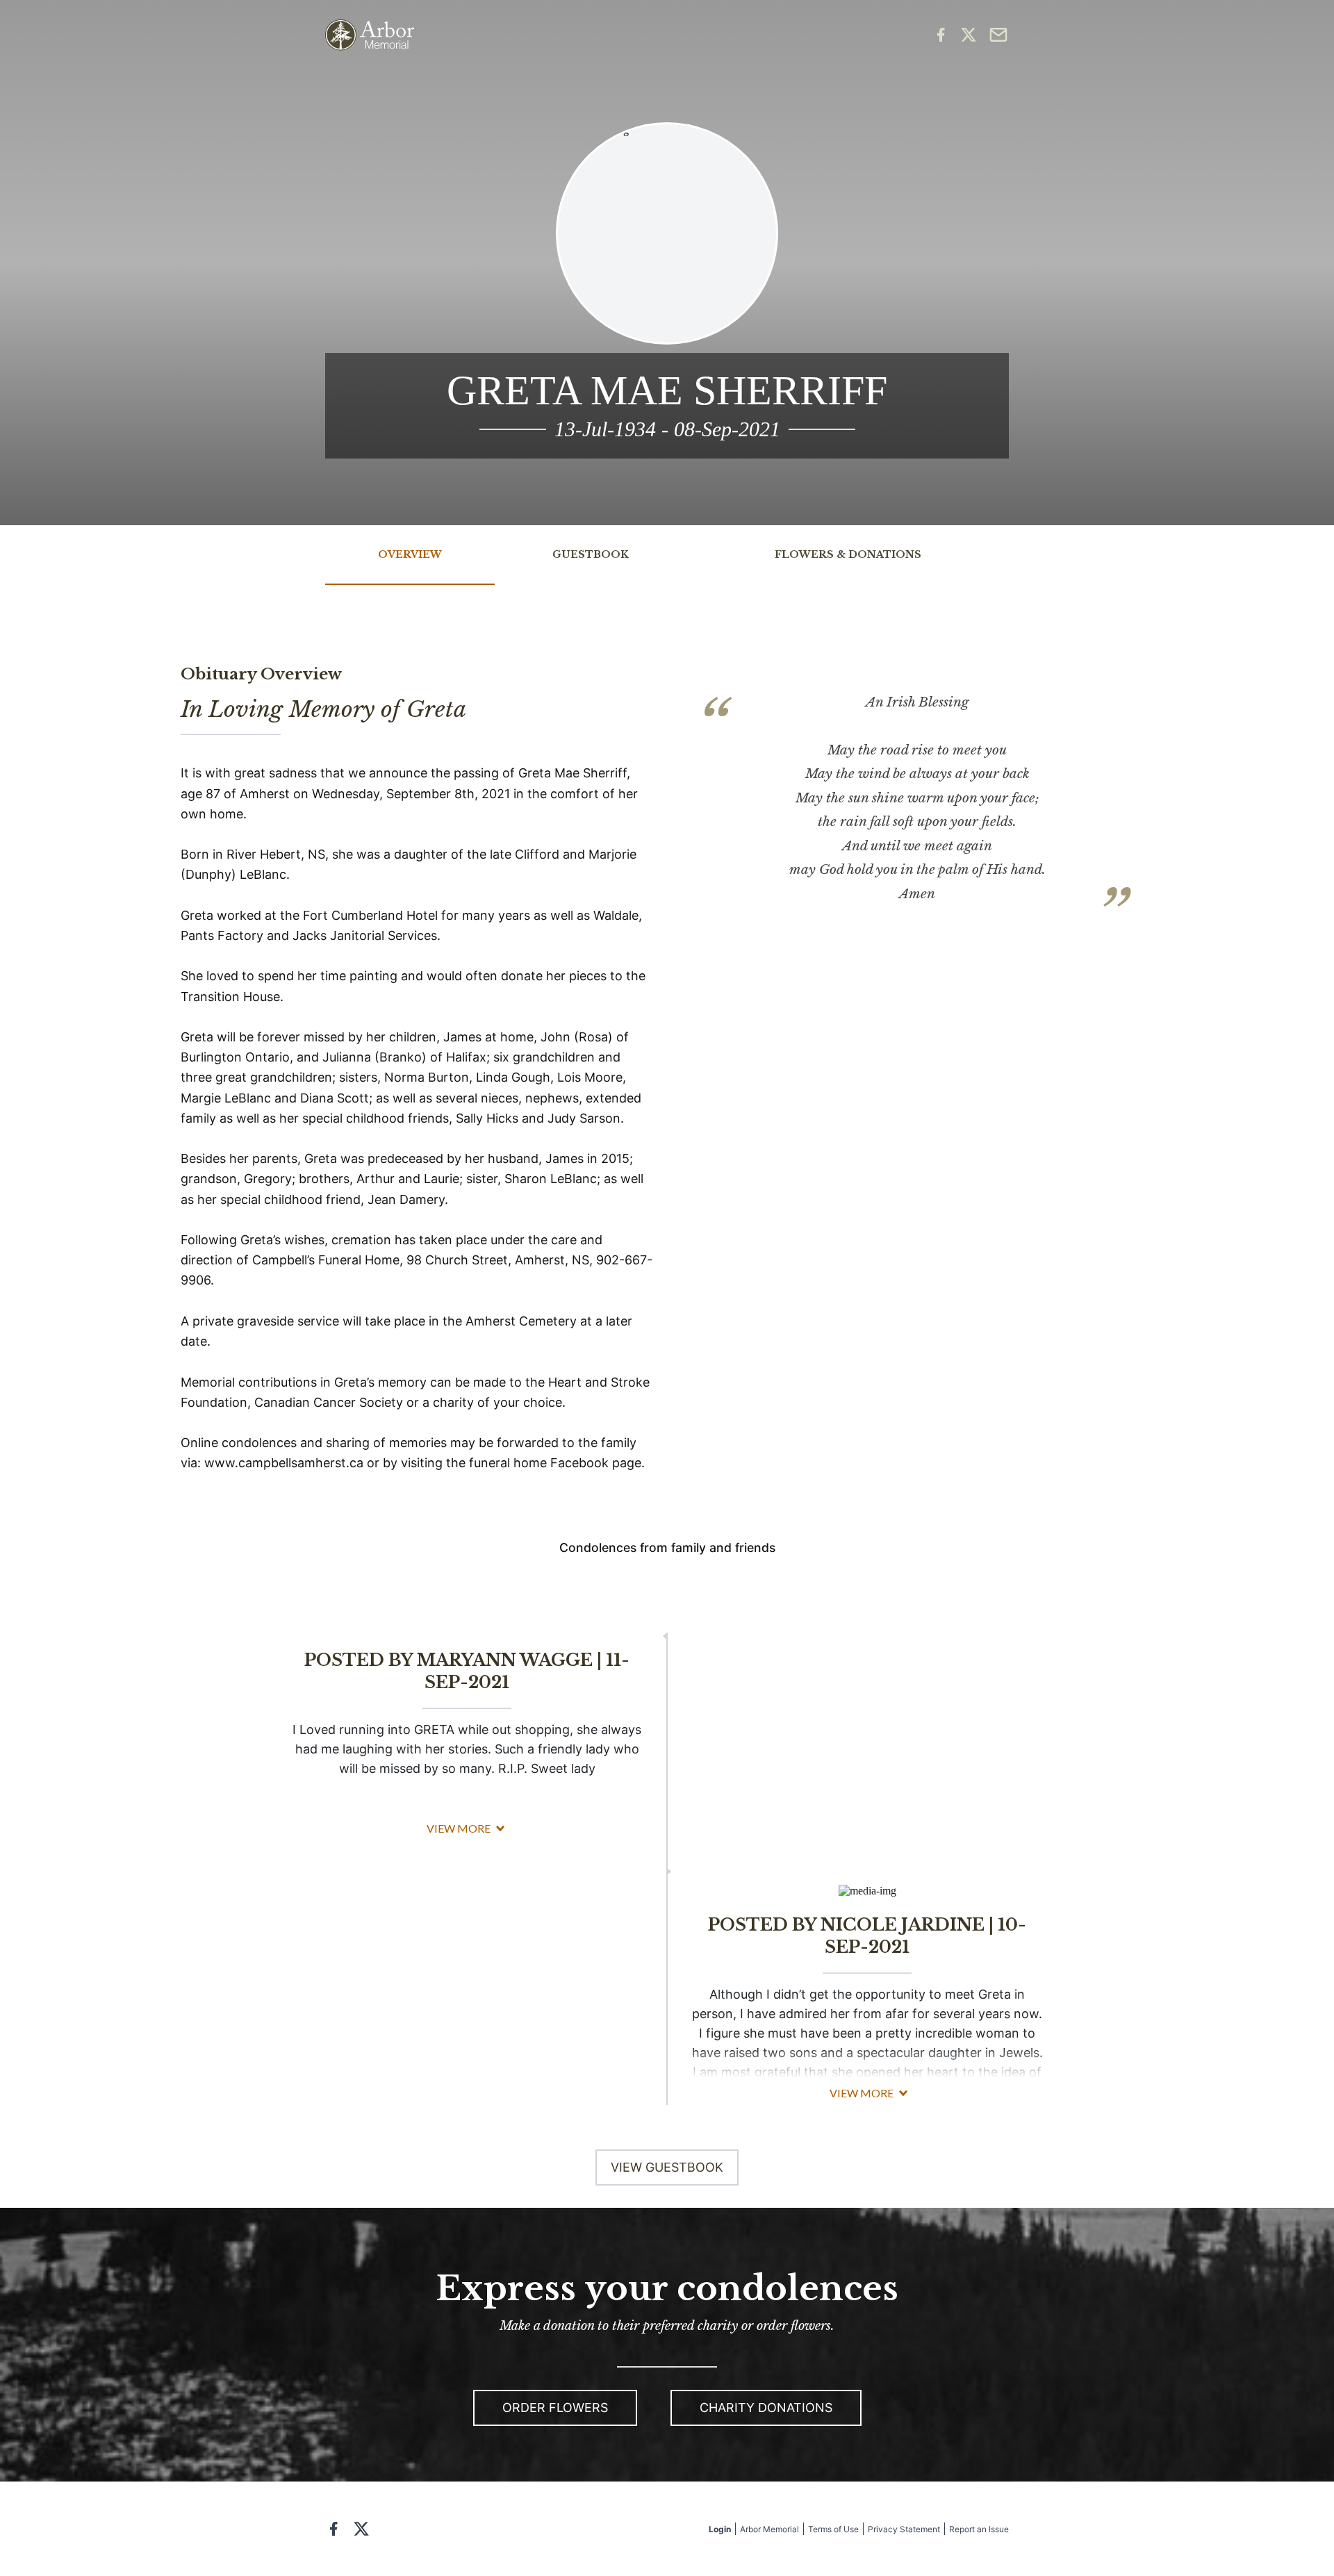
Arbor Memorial (769, 2529)
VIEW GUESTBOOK (667, 2167)
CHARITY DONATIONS (766, 2408)
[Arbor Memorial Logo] (370, 35)
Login (720, 2529)
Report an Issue (979, 2529)
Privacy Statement (904, 2529)
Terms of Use (833, 2529)
